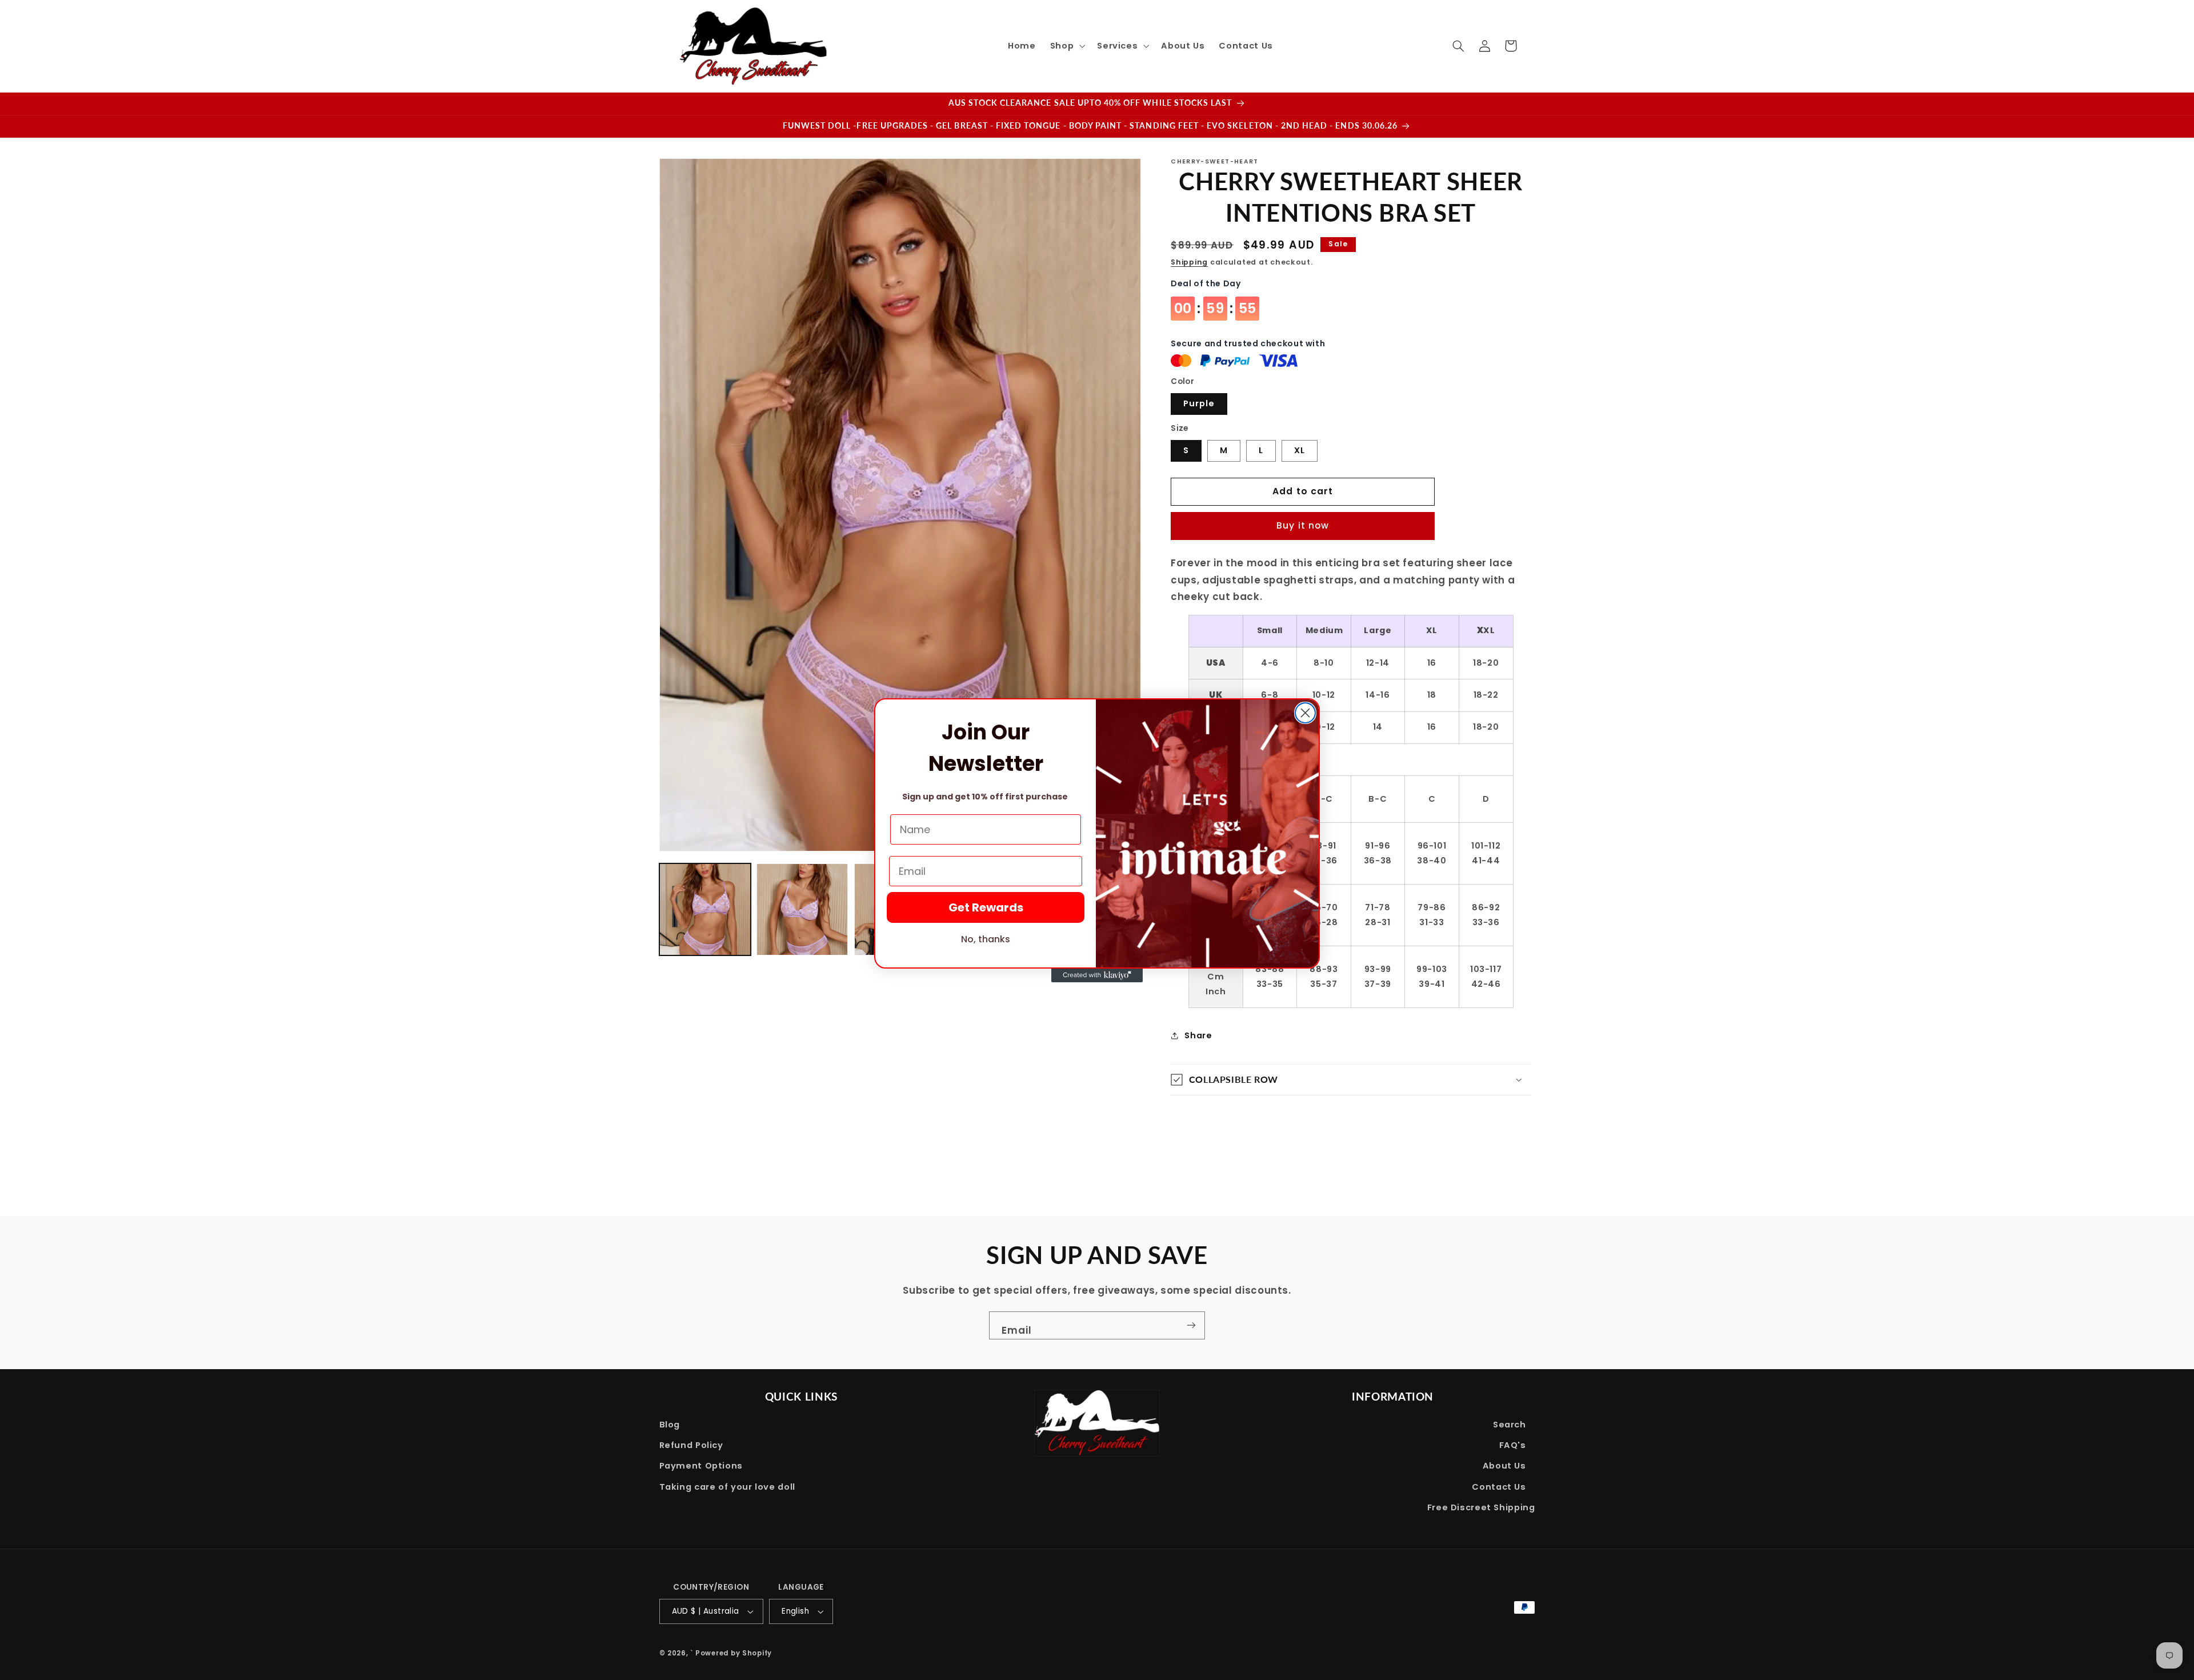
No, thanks (986, 939)
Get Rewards (986, 907)
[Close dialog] (1305, 713)
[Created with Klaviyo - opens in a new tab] (1097, 975)
